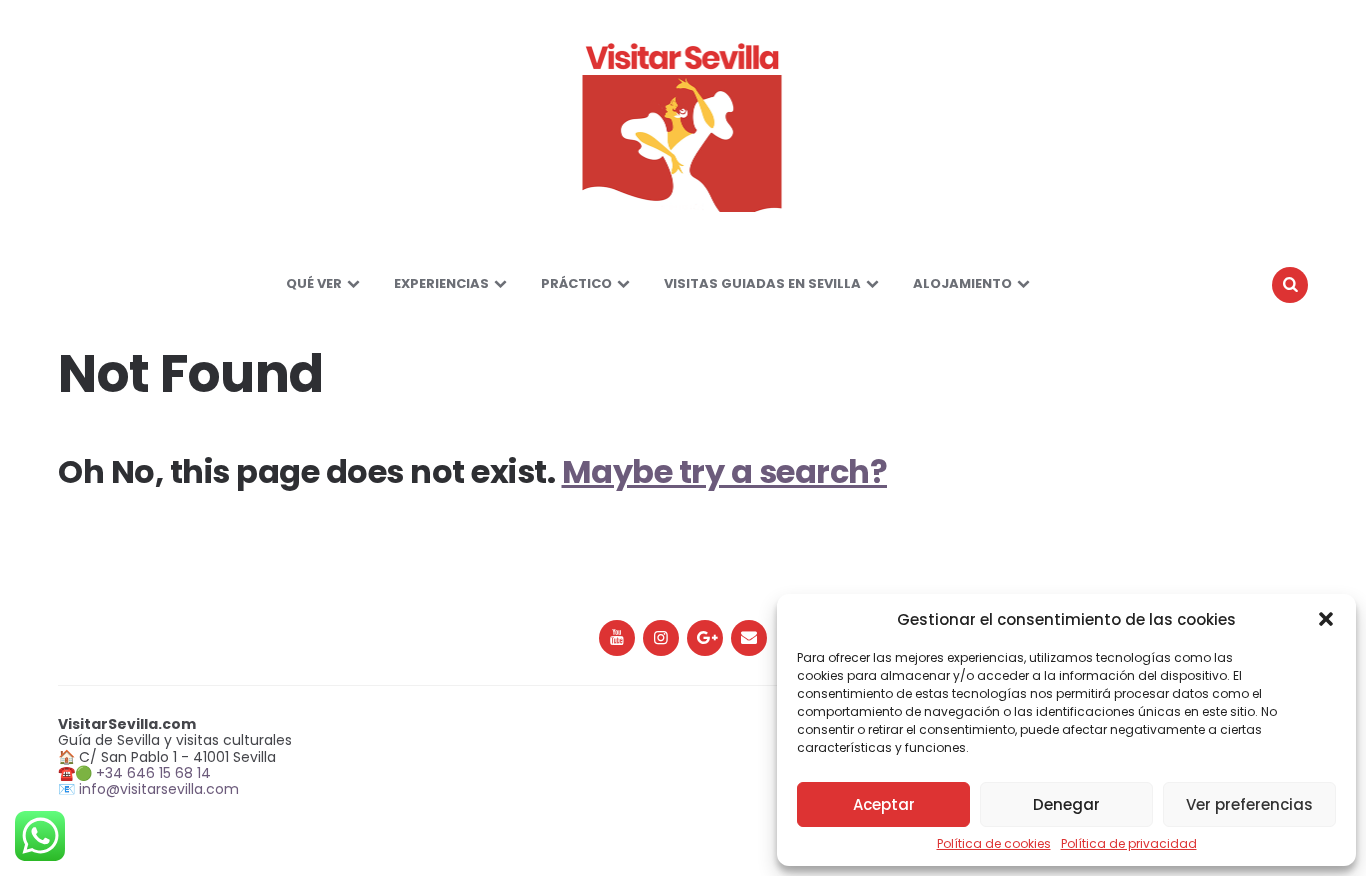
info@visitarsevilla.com (159, 789)
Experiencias (441, 283)
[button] (1326, 619)
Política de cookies (994, 844)
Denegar (1066, 804)
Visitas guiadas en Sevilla (762, 283)
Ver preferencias (1249, 804)
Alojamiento (962, 283)
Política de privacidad (1129, 844)
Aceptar (884, 804)
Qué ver (314, 283)
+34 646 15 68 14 (153, 773)
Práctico (576, 283)
